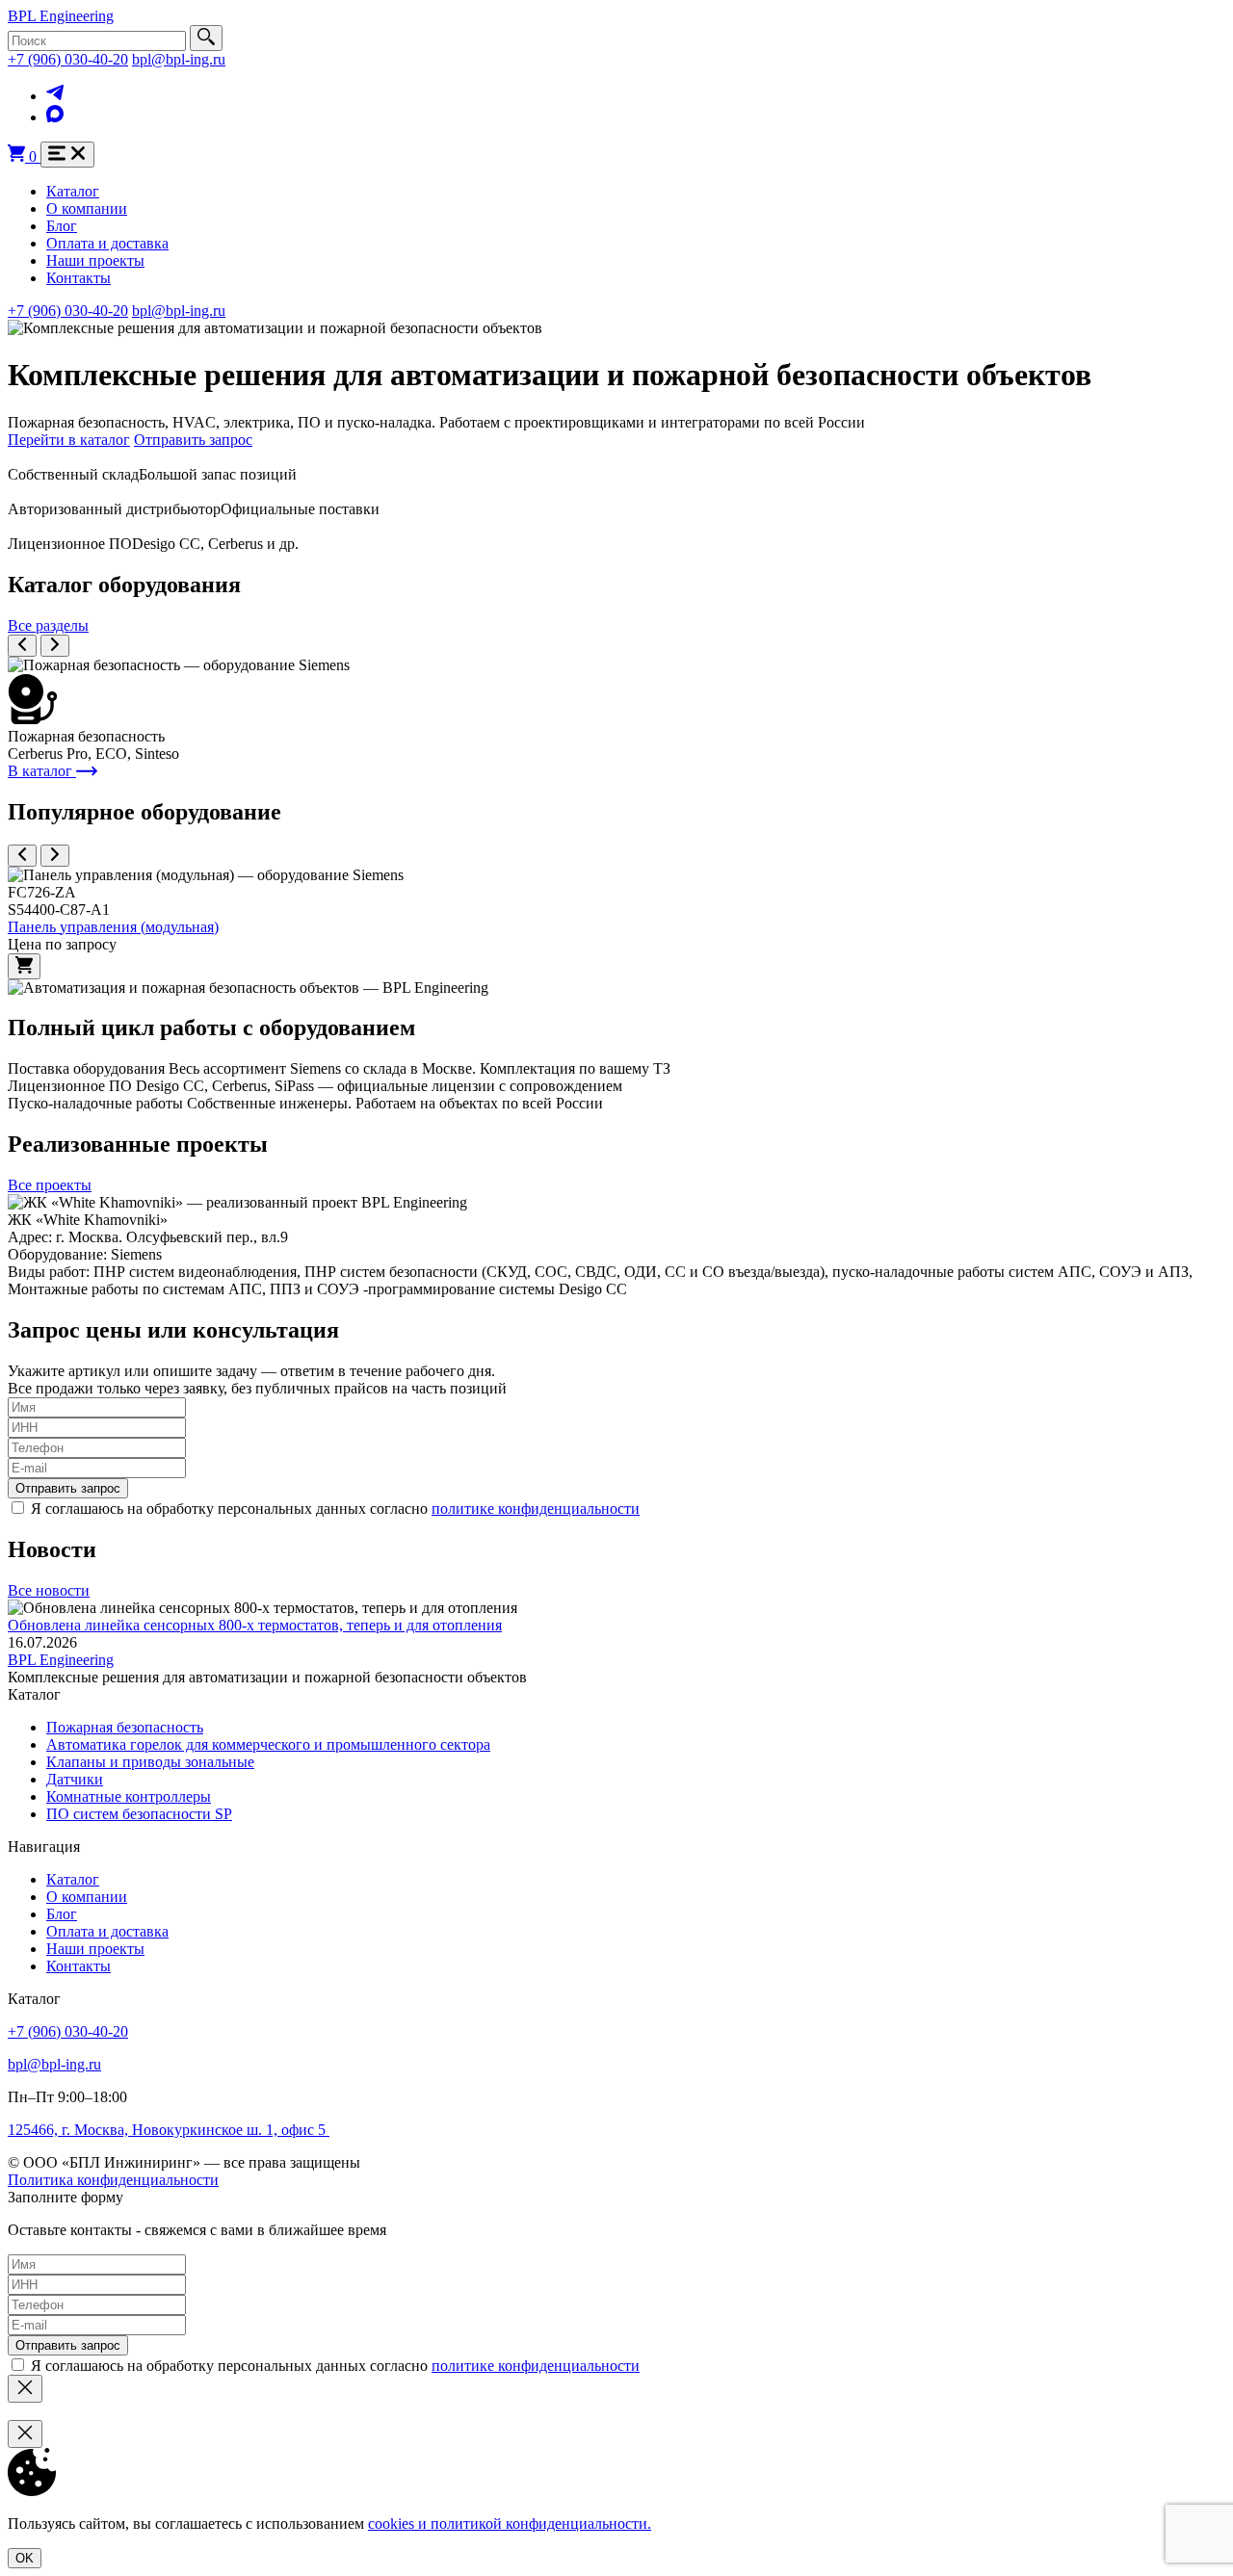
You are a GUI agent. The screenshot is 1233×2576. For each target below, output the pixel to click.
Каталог (73, 191)
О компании (87, 208)
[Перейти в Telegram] (55, 96)
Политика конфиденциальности (113, 2180)
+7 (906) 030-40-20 (68, 59)
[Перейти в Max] (55, 117)
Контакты (79, 278)
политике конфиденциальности (536, 1509)
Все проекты (50, 1185)
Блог (62, 226)
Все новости (49, 1590)
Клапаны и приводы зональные (150, 1762)
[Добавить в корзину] (24, 966)
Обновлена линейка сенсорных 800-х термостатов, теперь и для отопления (255, 1625)
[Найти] (206, 38)
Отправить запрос (193, 440)
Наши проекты (95, 260)
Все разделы (48, 625)
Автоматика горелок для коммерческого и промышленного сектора (268, 1744)
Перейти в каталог (69, 440)
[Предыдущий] (22, 646)
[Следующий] (55, 646)
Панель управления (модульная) (113, 927)
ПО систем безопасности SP (139, 1814)
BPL (61, 16)
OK (25, 2558)
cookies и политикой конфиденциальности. (510, 2524)
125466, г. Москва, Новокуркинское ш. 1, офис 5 (169, 2130)
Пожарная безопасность (125, 1727)
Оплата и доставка (107, 243)
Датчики (75, 1779)
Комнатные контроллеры (129, 1796)
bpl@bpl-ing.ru (179, 59)
